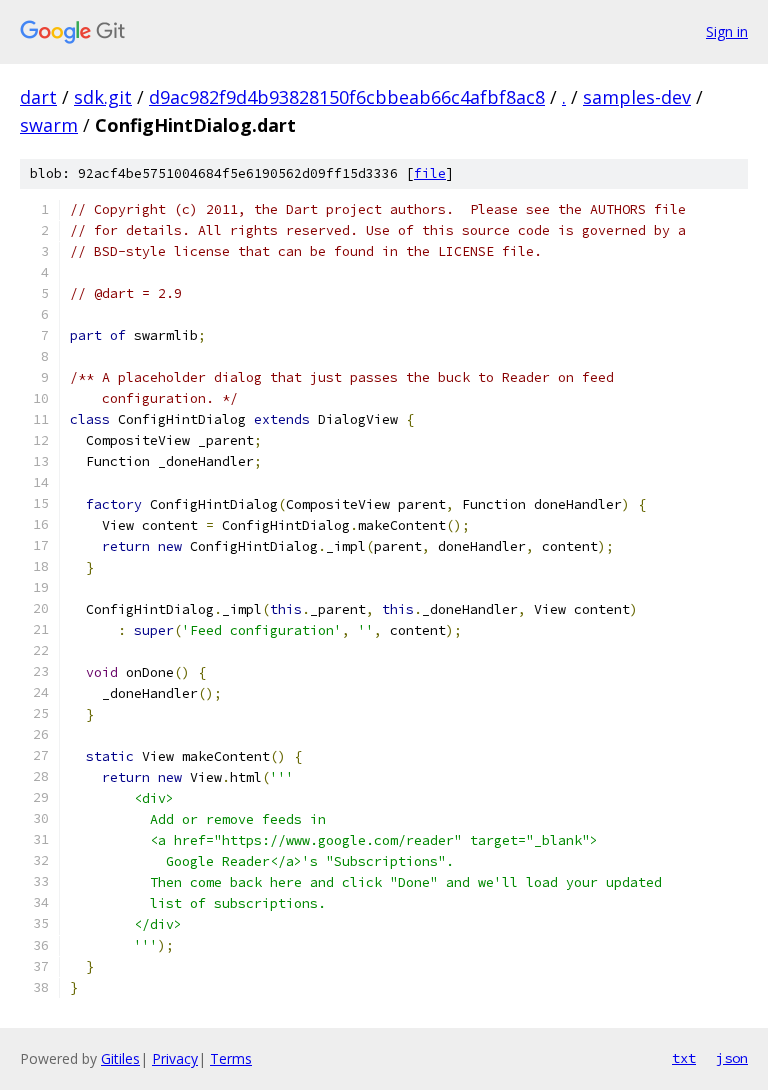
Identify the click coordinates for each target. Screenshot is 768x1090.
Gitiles (120, 1058)
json (732, 1058)
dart (38, 97)
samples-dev (637, 97)
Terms (231, 1058)
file (430, 173)
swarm (49, 125)
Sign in (727, 31)
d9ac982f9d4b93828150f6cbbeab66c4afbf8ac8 (347, 97)
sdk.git (103, 97)
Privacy (175, 1058)
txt (684, 1058)
